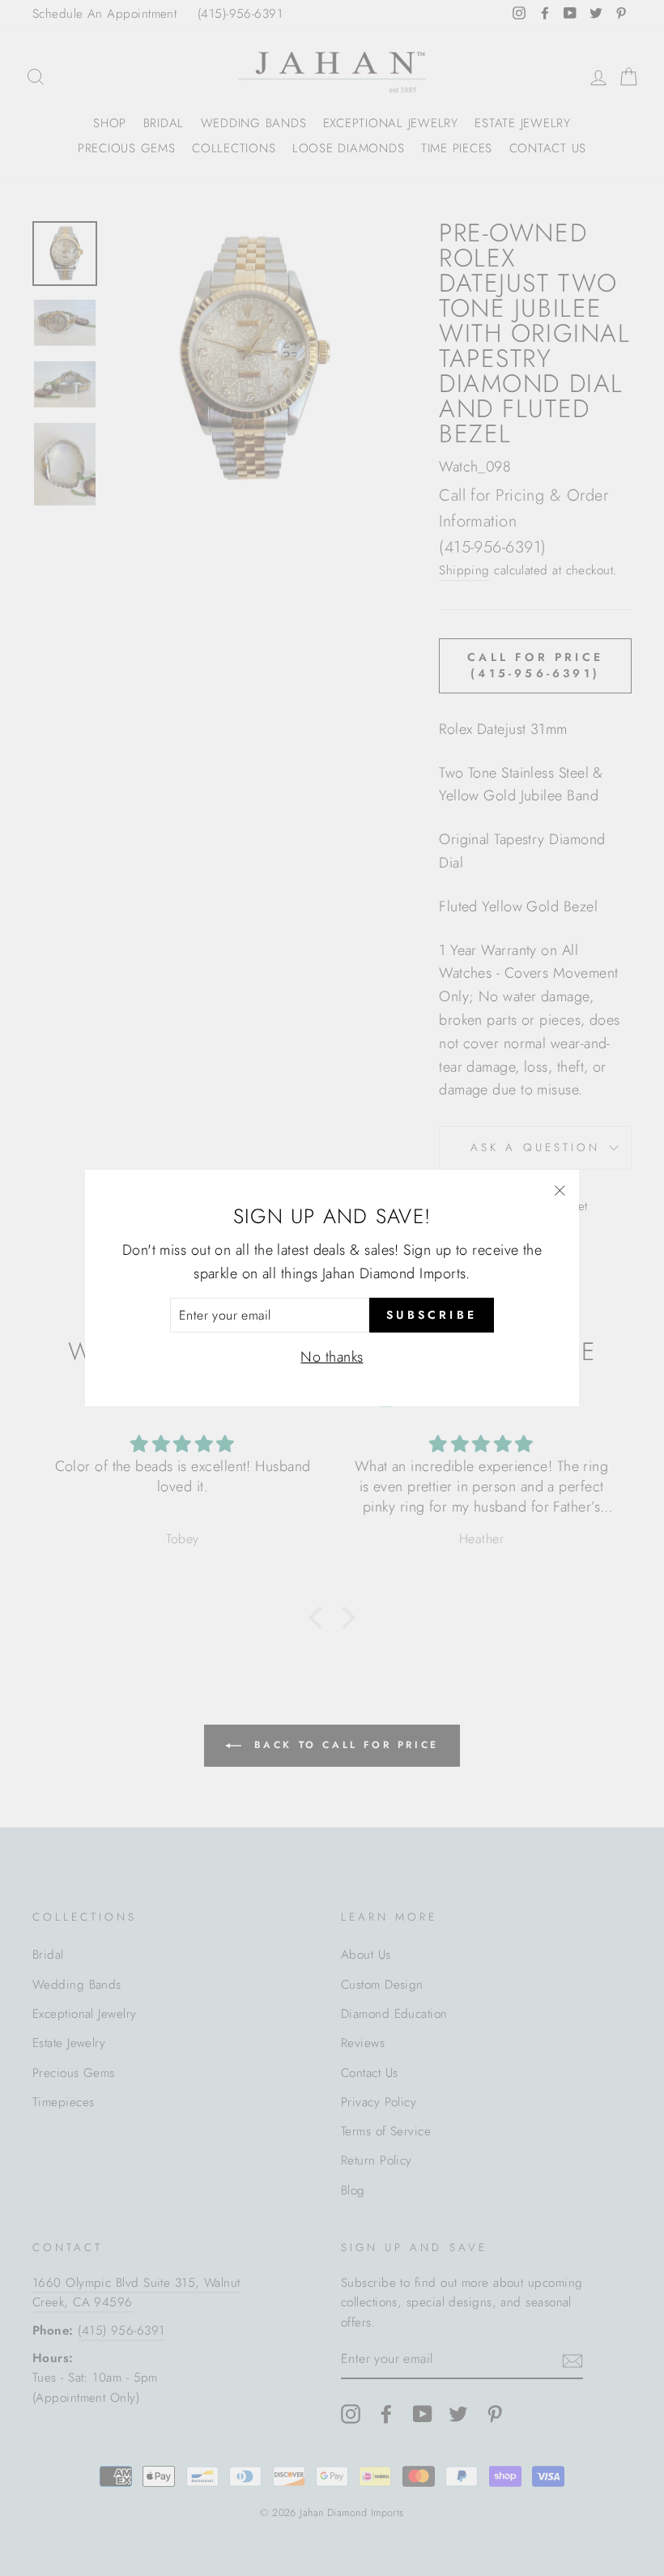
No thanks (332, 1357)
